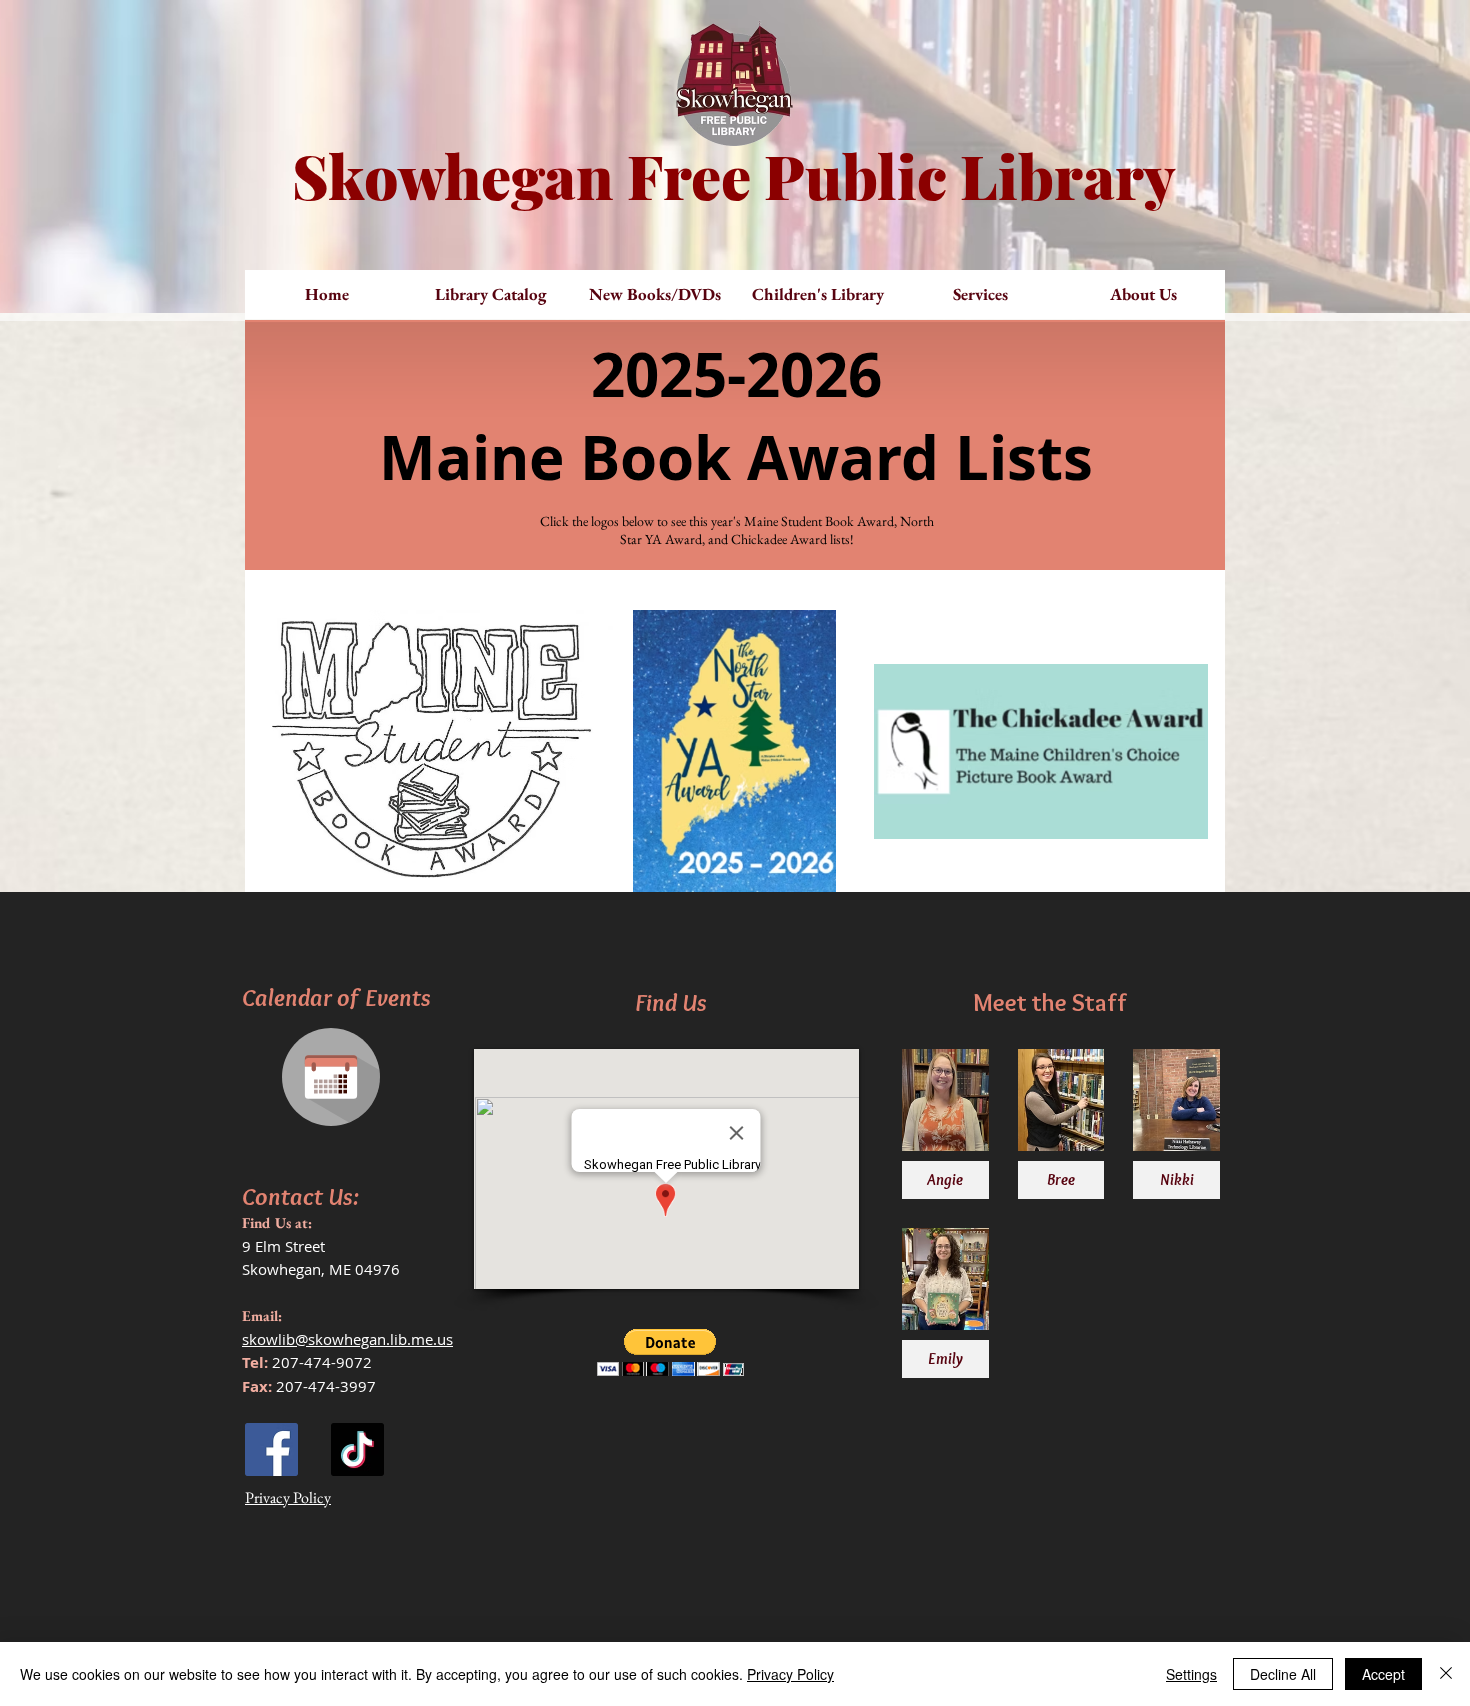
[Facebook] (271, 1449)
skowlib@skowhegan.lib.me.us (347, 1339)
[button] (654, 294)
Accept (1383, 1674)
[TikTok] (357, 1449)
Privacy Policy (790, 1674)
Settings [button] (1191, 1674)
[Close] (1446, 1674)
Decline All (1283, 1674)
